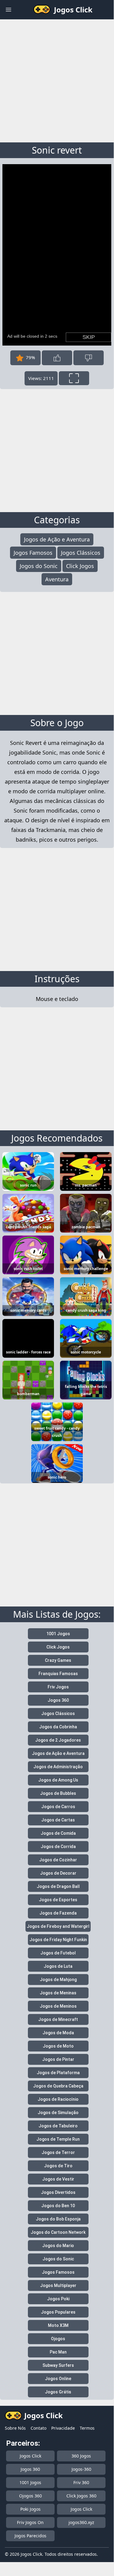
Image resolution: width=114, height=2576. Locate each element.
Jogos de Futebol (58, 1953)
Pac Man (58, 2352)
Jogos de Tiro (58, 2166)
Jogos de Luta (58, 1966)
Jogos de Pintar (58, 2059)
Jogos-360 (81, 2469)
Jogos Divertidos (58, 2192)
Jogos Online (58, 2379)
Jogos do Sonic (39, 566)
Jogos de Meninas (58, 1993)
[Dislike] (89, 358)
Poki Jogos (30, 2509)
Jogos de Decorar (58, 1873)
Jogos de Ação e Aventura (57, 539)
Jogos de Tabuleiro (58, 2126)
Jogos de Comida (58, 1833)
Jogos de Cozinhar (58, 1860)
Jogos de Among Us (58, 1780)
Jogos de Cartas (58, 1820)
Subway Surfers (58, 2365)
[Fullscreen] (74, 378)
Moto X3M (58, 2325)
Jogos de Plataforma (58, 2073)
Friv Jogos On (30, 2522)
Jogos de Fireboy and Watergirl (58, 1926)
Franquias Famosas (58, 1674)
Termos (87, 2428)
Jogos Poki (58, 2299)
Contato (39, 2428)
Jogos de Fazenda (58, 1913)
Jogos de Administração (58, 1767)
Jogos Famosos (33, 553)
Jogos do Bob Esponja (58, 2219)
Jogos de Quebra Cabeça (58, 2086)
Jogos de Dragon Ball (58, 1886)
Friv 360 (81, 2482)
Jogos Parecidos (30, 2536)
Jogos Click (30, 2456)
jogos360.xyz (81, 2522)
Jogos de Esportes (58, 1900)
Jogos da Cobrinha (58, 1727)
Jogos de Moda (58, 2033)
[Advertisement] (57, 80)
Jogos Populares (58, 2312)
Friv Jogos (58, 1687)
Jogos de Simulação (58, 2113)
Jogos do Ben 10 (58, 2206)
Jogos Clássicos (81, 553)
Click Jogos (80, 566)
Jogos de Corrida (58, 1847)
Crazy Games (58, 1660)
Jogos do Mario (58, 2246)
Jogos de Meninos (58, 2006)
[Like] (57, 358)
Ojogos (58, 2339)
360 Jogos (81, 2456)
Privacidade (63, 2428)
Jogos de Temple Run (58, 2139)
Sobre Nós (15, 2428)
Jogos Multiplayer (58, 2285)
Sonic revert (57, 150)
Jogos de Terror (58, 2152)
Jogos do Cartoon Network (58, 2232)
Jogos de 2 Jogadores (58, 1740)
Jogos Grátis (58, 2392)
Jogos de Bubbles (58, 1793)
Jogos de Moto (58, 2046)
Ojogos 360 (30, 2496)
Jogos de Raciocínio (58, 2099)
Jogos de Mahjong (58, 1980)
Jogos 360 (58, 1700)
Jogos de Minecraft (58, 2019)
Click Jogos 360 (81, 2496)
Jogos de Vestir (58, 2179)
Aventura (57, 579)
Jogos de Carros (58, 1807)
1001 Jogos (58, 1634)
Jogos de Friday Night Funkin (58, 1940)
